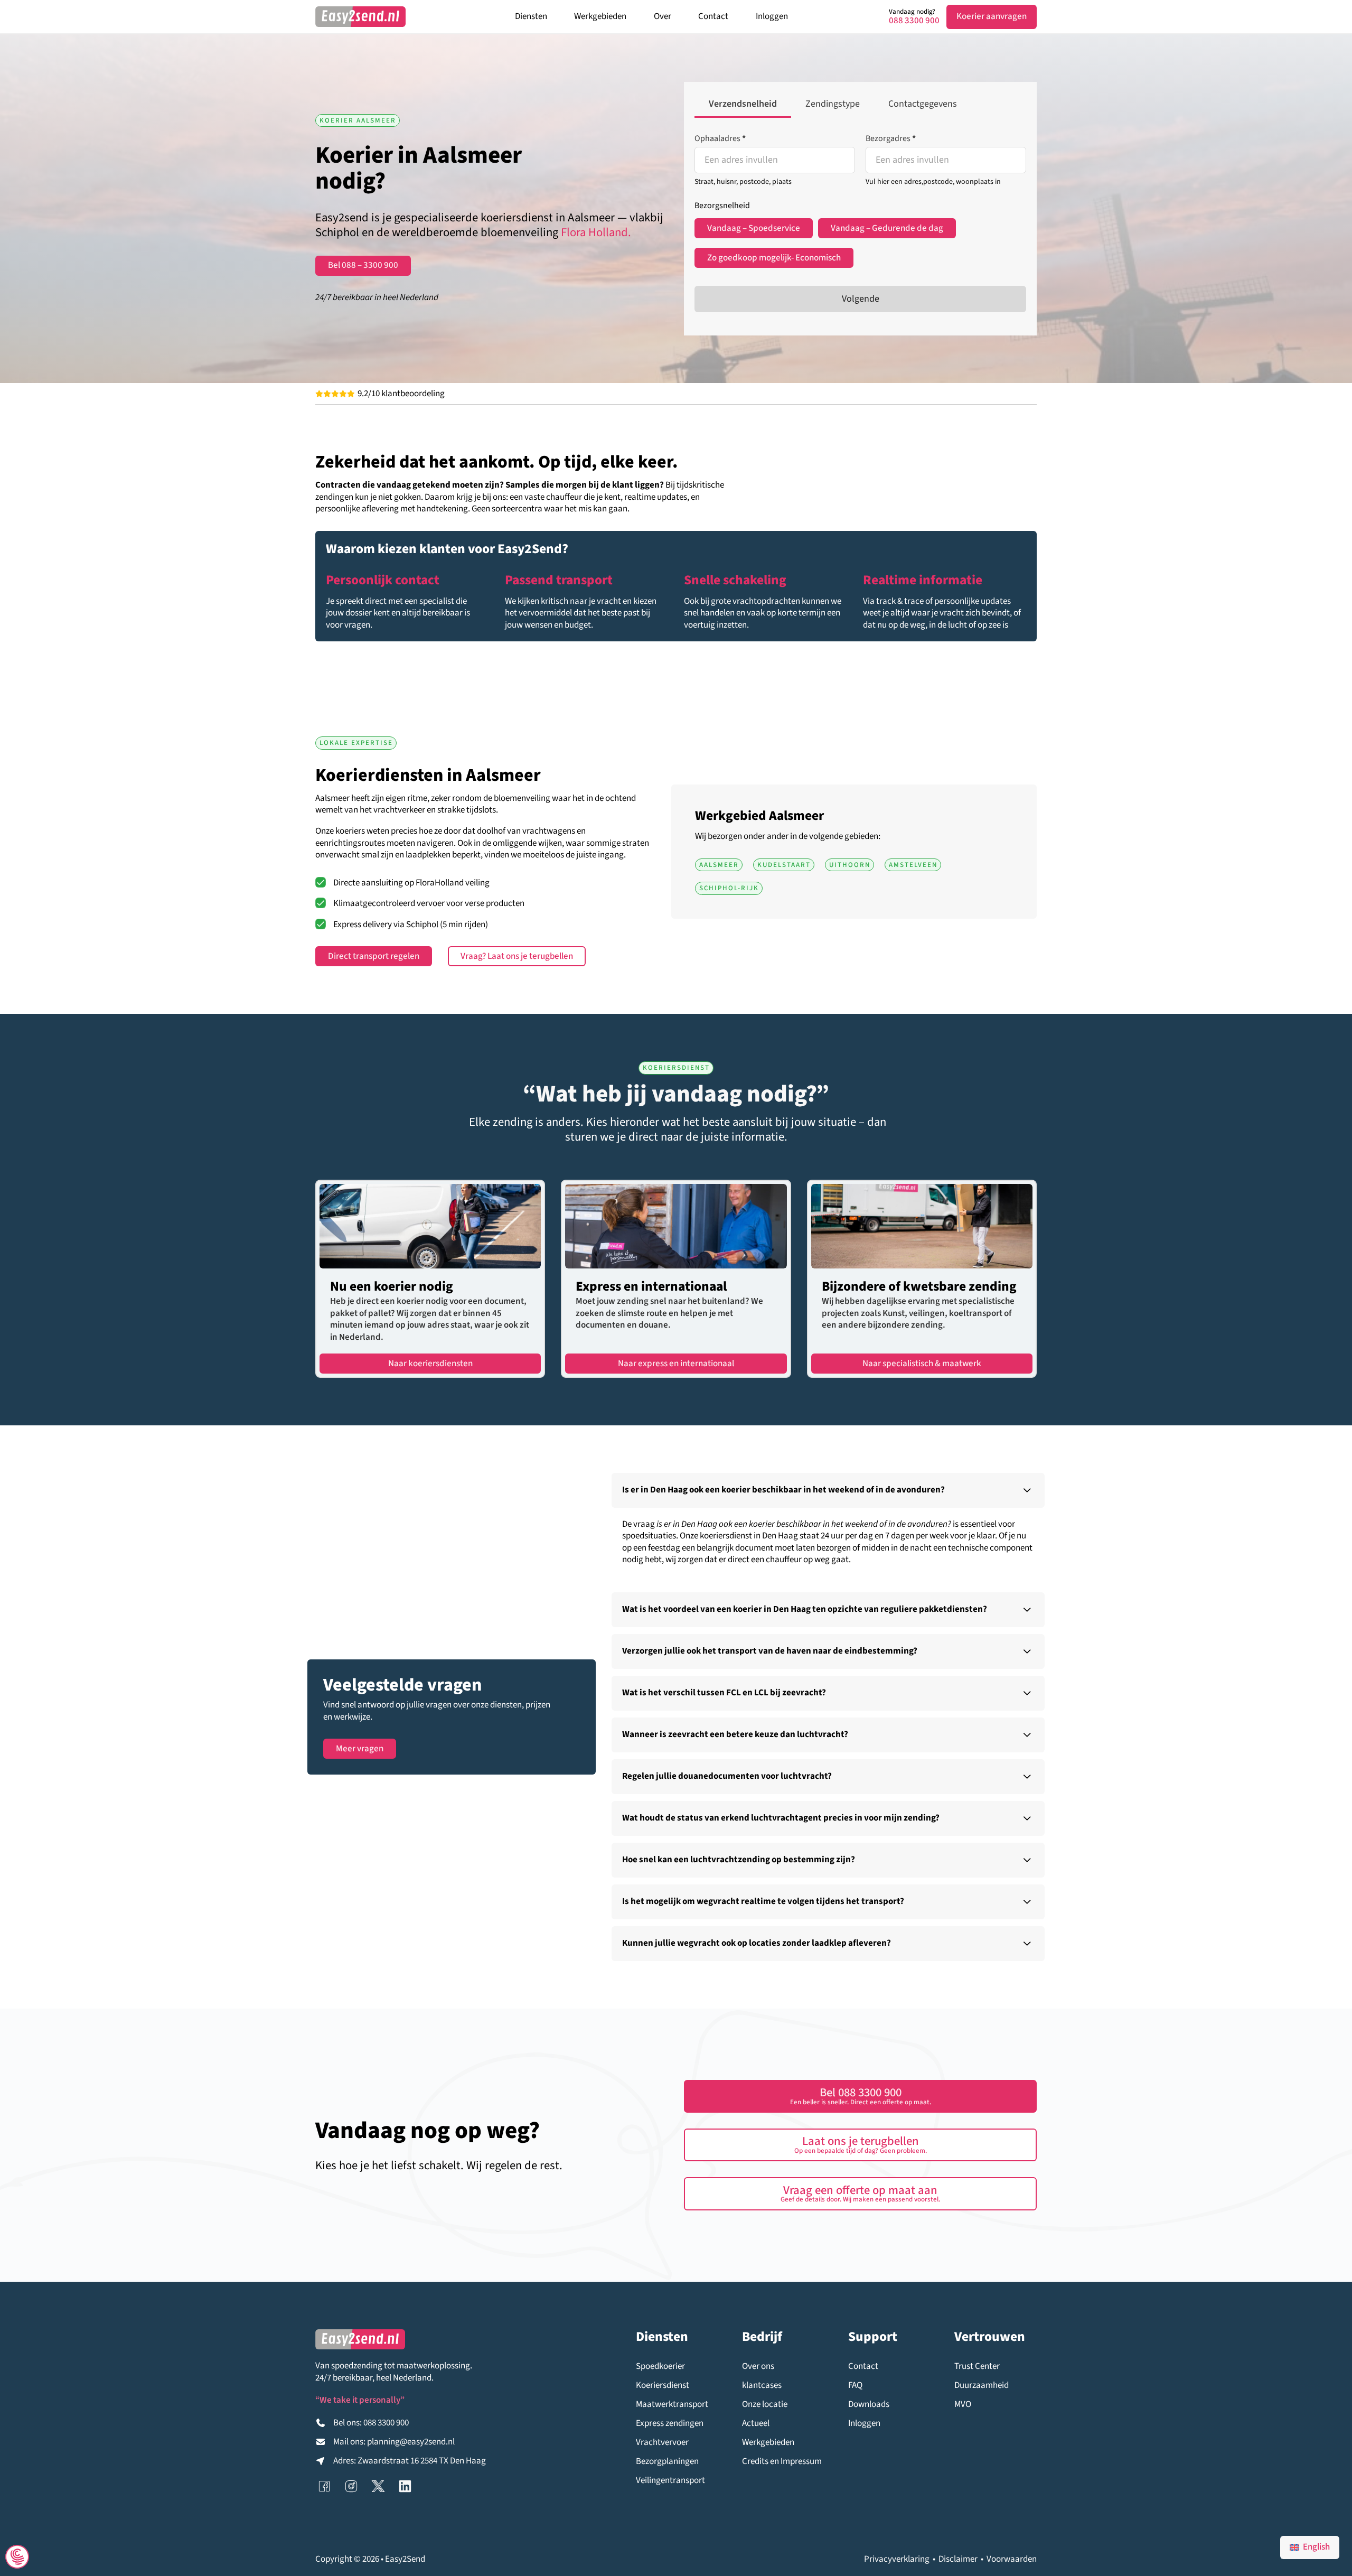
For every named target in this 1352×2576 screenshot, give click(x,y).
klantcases (762, 2386)
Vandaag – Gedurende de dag (887, 228)
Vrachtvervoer (662, 2443)
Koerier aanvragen (992, 16)
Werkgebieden (600, 16)
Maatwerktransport (672, 2405)
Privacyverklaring (897, 2559)
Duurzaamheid (982, 2386)
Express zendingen (670, 2424)
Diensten (531, 16)
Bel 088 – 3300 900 (363, 265)
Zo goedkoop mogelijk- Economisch (774, 258)
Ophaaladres (720, 138)
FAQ (855, 2386)
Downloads (869, 2405)
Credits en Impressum (782, 2462)
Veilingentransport (670, 2481)
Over (663, 16)
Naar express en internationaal (676, 1364)
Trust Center (977, 2367)
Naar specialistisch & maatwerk (922, 1364)
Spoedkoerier (660, 2367)
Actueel (756, 2424)
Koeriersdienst (663, 2386)
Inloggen (772, 16)
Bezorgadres (891, 138)
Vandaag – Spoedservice (754, 228)
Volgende (861, 299)
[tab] (743, 105)
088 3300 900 (914, 21)
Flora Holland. (596, 232)
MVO (963, 2405)
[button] (828, 1490)
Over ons (758, 2367)
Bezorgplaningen (667, 2462)
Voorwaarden (1012, 2559)
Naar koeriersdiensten (430, 1364)
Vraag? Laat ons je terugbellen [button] (517, 956)
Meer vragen (360, 1749)
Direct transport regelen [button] (374, 956)
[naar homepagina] (360, 17)
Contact (713, 16)
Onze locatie (765, 2405)
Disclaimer (958, 2559)
